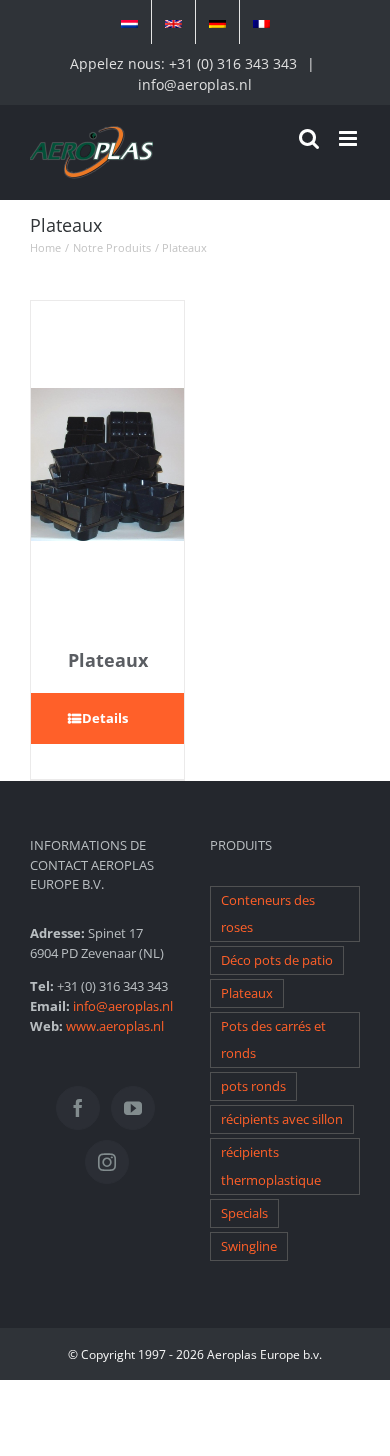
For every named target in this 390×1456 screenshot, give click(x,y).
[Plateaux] (107, 465)
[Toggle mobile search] (309, 138)
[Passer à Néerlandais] (129, 22)
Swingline (249, 1246)
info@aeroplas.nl (195, 84)
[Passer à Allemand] (217, 22)
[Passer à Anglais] (173, 22)
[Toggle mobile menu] (349, 138)
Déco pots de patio (277, 960)
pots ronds (253, 1086)
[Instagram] (107, 1162)
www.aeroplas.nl (115, 1026)
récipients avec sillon (282, 1119)
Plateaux (108, 660)
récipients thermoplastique (271, 1166)
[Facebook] (78, 1108)
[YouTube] (133, 1108)
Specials (244, 1213)
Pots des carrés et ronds (273, 1040)
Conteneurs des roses (268, 914)
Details (105, 718)
